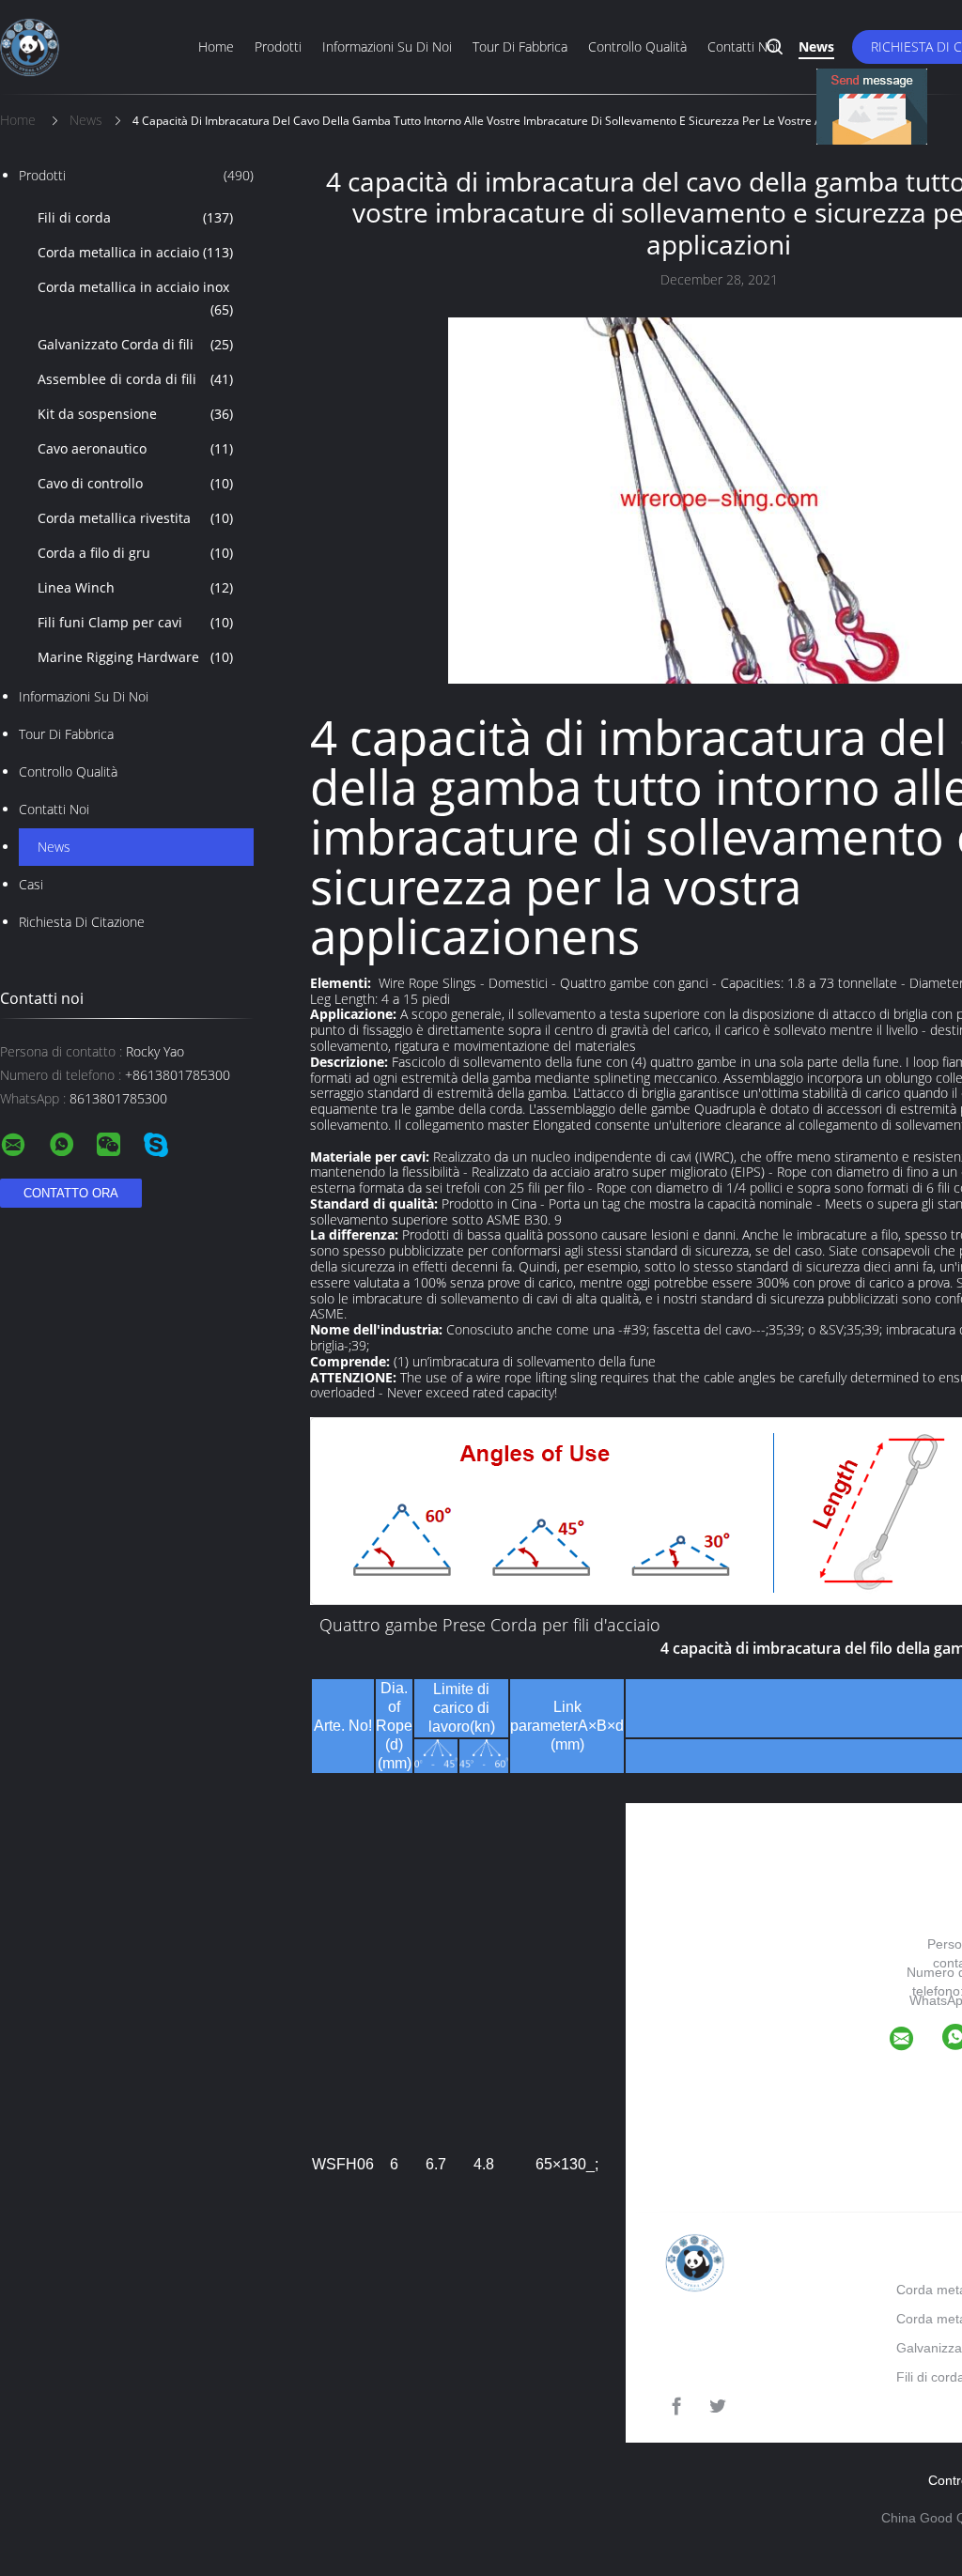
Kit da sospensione (135, 414)
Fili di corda (135, 217)
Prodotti (278, 46)
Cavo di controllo (135, 483)
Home (216, 46)
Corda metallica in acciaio (135, 252)
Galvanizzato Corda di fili (135, 344)
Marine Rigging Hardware (135, 657)
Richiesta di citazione (82, 922)
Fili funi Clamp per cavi (135, 622)
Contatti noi (743, 46)
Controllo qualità (637, 46)
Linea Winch (135, 587)
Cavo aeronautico (135, 448)
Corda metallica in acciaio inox (135, 298)
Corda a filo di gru (135, 553)
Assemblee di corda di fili (135, 379)
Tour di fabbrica (520, 46)
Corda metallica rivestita (135, 518)
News (816, 46)
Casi (31, 884)
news (54, 847)
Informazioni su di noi (387, 46)
